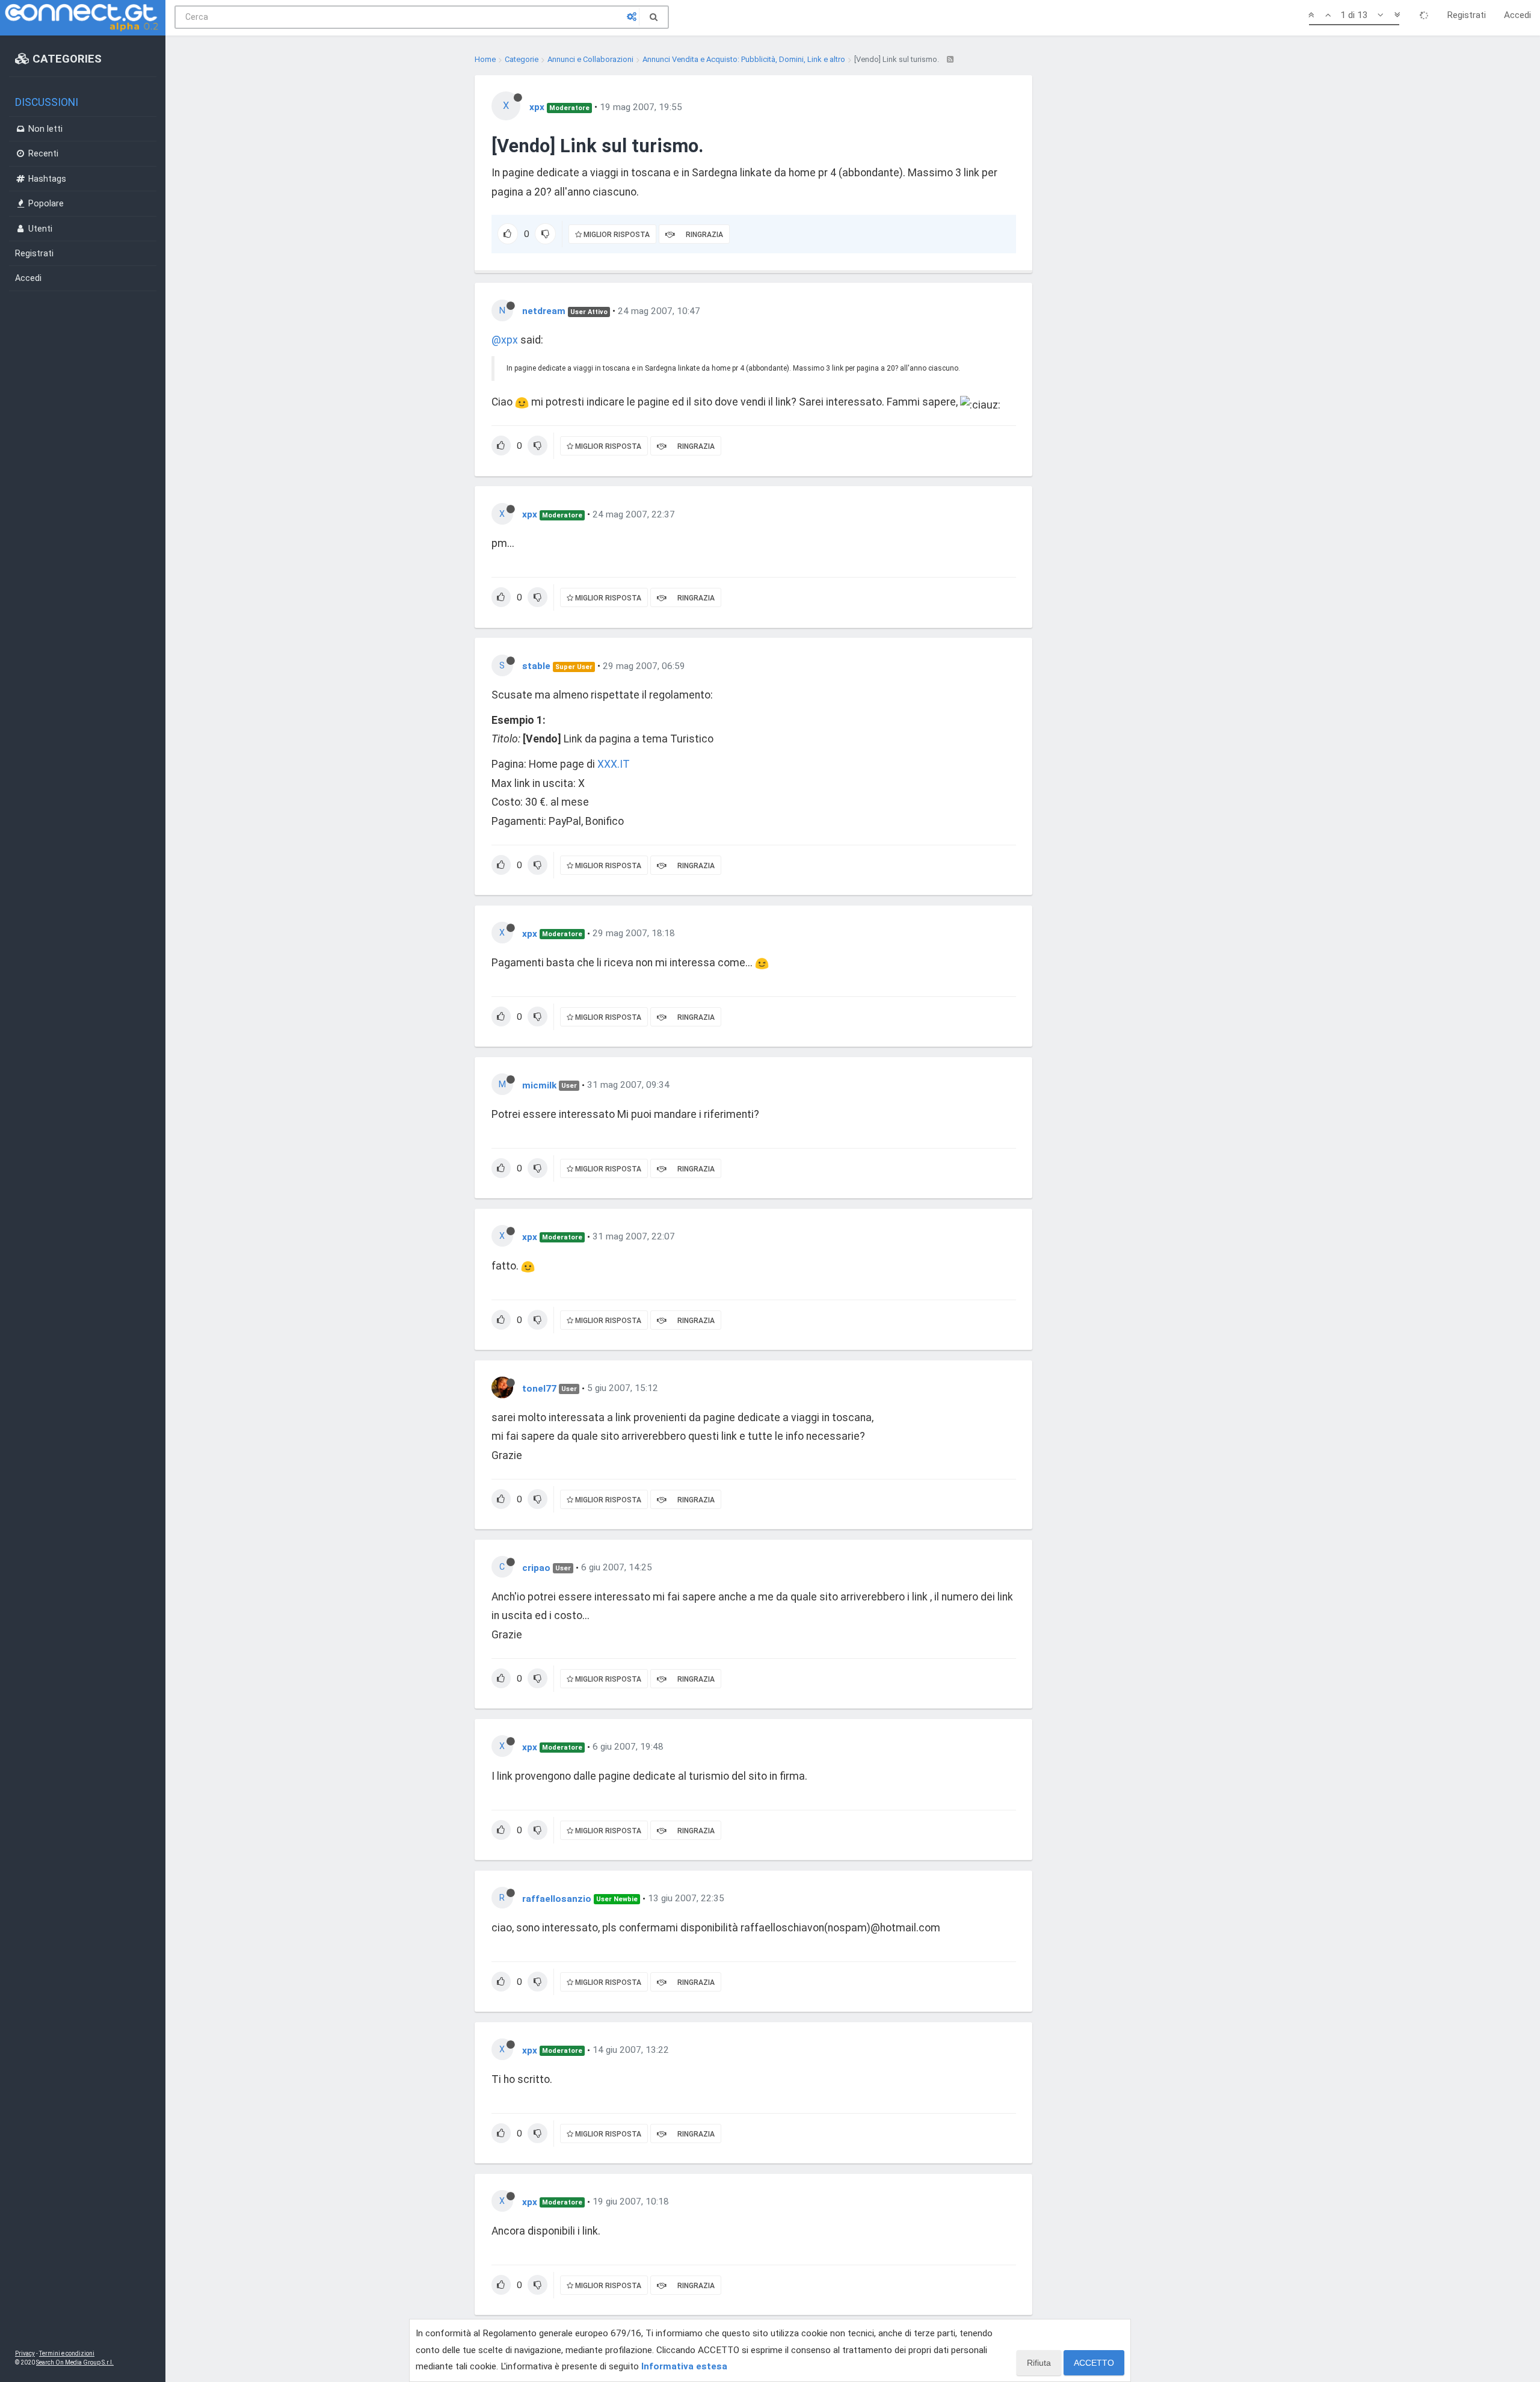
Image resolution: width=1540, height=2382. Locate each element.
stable (536, 666)
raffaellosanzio (557, 1898)
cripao (536, 1567)
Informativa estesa (684, 2366)
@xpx (505, 340)
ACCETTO (1094, 2363)
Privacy (25, 2353)
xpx (537, 107)
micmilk (539, 1085)
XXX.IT (614, 764)
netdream (544, 311)
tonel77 (539, 1388)
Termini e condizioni (67, 2353)
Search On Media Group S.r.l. (75, 2362)
